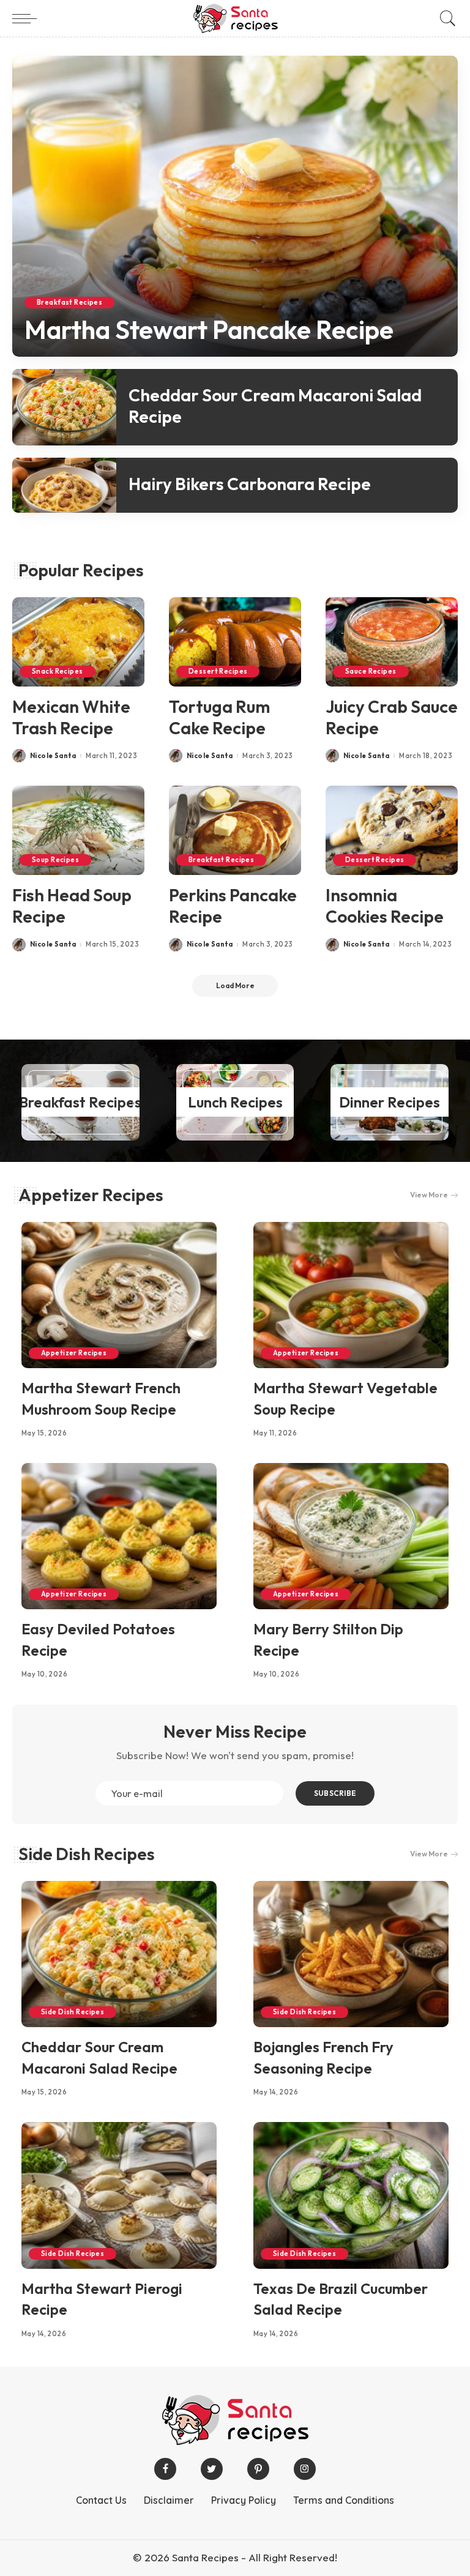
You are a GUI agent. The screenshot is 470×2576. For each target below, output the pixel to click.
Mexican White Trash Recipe (71, 717)
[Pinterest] (258, 2469)
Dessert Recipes (218, 671)
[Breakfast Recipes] (80, 1102)
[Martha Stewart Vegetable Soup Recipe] (351, 1295)
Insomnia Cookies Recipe (385, 906)
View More (429, 1195)
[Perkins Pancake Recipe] (235, 830)
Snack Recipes (58, 671)
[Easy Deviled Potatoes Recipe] (119, 1536)
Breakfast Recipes (69, 302)
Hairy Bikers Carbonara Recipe (250, 484)
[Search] (445, 18)
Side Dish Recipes (87, 1854)
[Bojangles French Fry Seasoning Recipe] (351, 1954)
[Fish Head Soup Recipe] (78, 830)
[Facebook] (165, 2469)
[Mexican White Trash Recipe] (78, 642)
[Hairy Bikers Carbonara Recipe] (64, 485)
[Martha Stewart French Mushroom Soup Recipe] (119, 1295)
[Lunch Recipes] (235, 1102)
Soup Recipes (55, 860)
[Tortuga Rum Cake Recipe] (235, 642)
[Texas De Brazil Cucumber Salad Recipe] (351, 2195)
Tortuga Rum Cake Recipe (219, 717)
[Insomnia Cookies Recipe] (392, 830)
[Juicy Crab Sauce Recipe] (392, 642)
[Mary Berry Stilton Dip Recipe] (351, 1536)
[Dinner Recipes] (390, 1102)
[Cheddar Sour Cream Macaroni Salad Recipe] (64, 407)
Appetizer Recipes (91, 1195)
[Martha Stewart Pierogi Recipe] (119, 2195)
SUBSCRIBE (335, 1793)
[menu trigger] (28, 18)
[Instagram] (305, 2469)
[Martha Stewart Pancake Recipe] (235, 206)
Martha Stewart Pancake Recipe (209, 329)
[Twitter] (212, 2469)
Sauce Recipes (371, 671)
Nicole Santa (53, 756)
